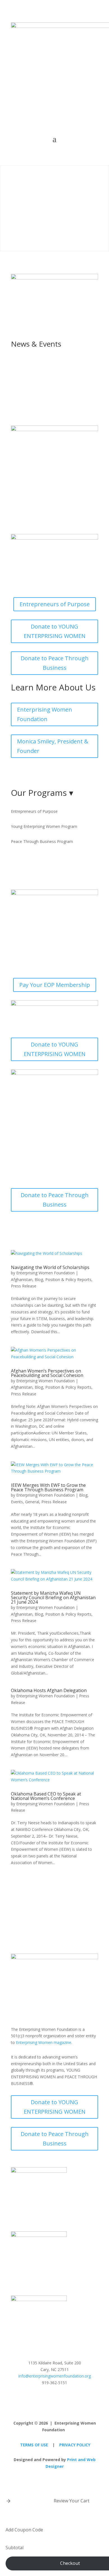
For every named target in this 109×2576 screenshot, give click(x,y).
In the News (33, 365)
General (32, 1502)
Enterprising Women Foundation (45, 714)
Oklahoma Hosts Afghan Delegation (49, 1690)
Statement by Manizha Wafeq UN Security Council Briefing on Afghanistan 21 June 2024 (53, 1598)
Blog (39, 1279)
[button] (8, 2501)
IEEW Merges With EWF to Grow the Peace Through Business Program (48, 1487)
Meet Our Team (38, 773)
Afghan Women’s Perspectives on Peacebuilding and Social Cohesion (47, 1373)
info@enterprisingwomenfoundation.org (55, 2376)
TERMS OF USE (34, 2445)
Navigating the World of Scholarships (50, 1267)
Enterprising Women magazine (44, 2042)
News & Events (54, 208)
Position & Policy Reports (68, 1279)
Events (17, 1502)
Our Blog (29, 410)
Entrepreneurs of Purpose (55, 604)
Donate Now (55, 222)
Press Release (24, 1286)
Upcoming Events (40, 388)
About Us (55, 194)
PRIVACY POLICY (75, 2445)
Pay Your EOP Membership (55, 985)
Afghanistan (22, 1279)
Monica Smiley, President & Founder (53, 746)
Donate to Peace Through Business (55, 663)
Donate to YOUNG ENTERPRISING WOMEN (55, 631)
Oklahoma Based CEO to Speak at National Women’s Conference (46, 1796)
